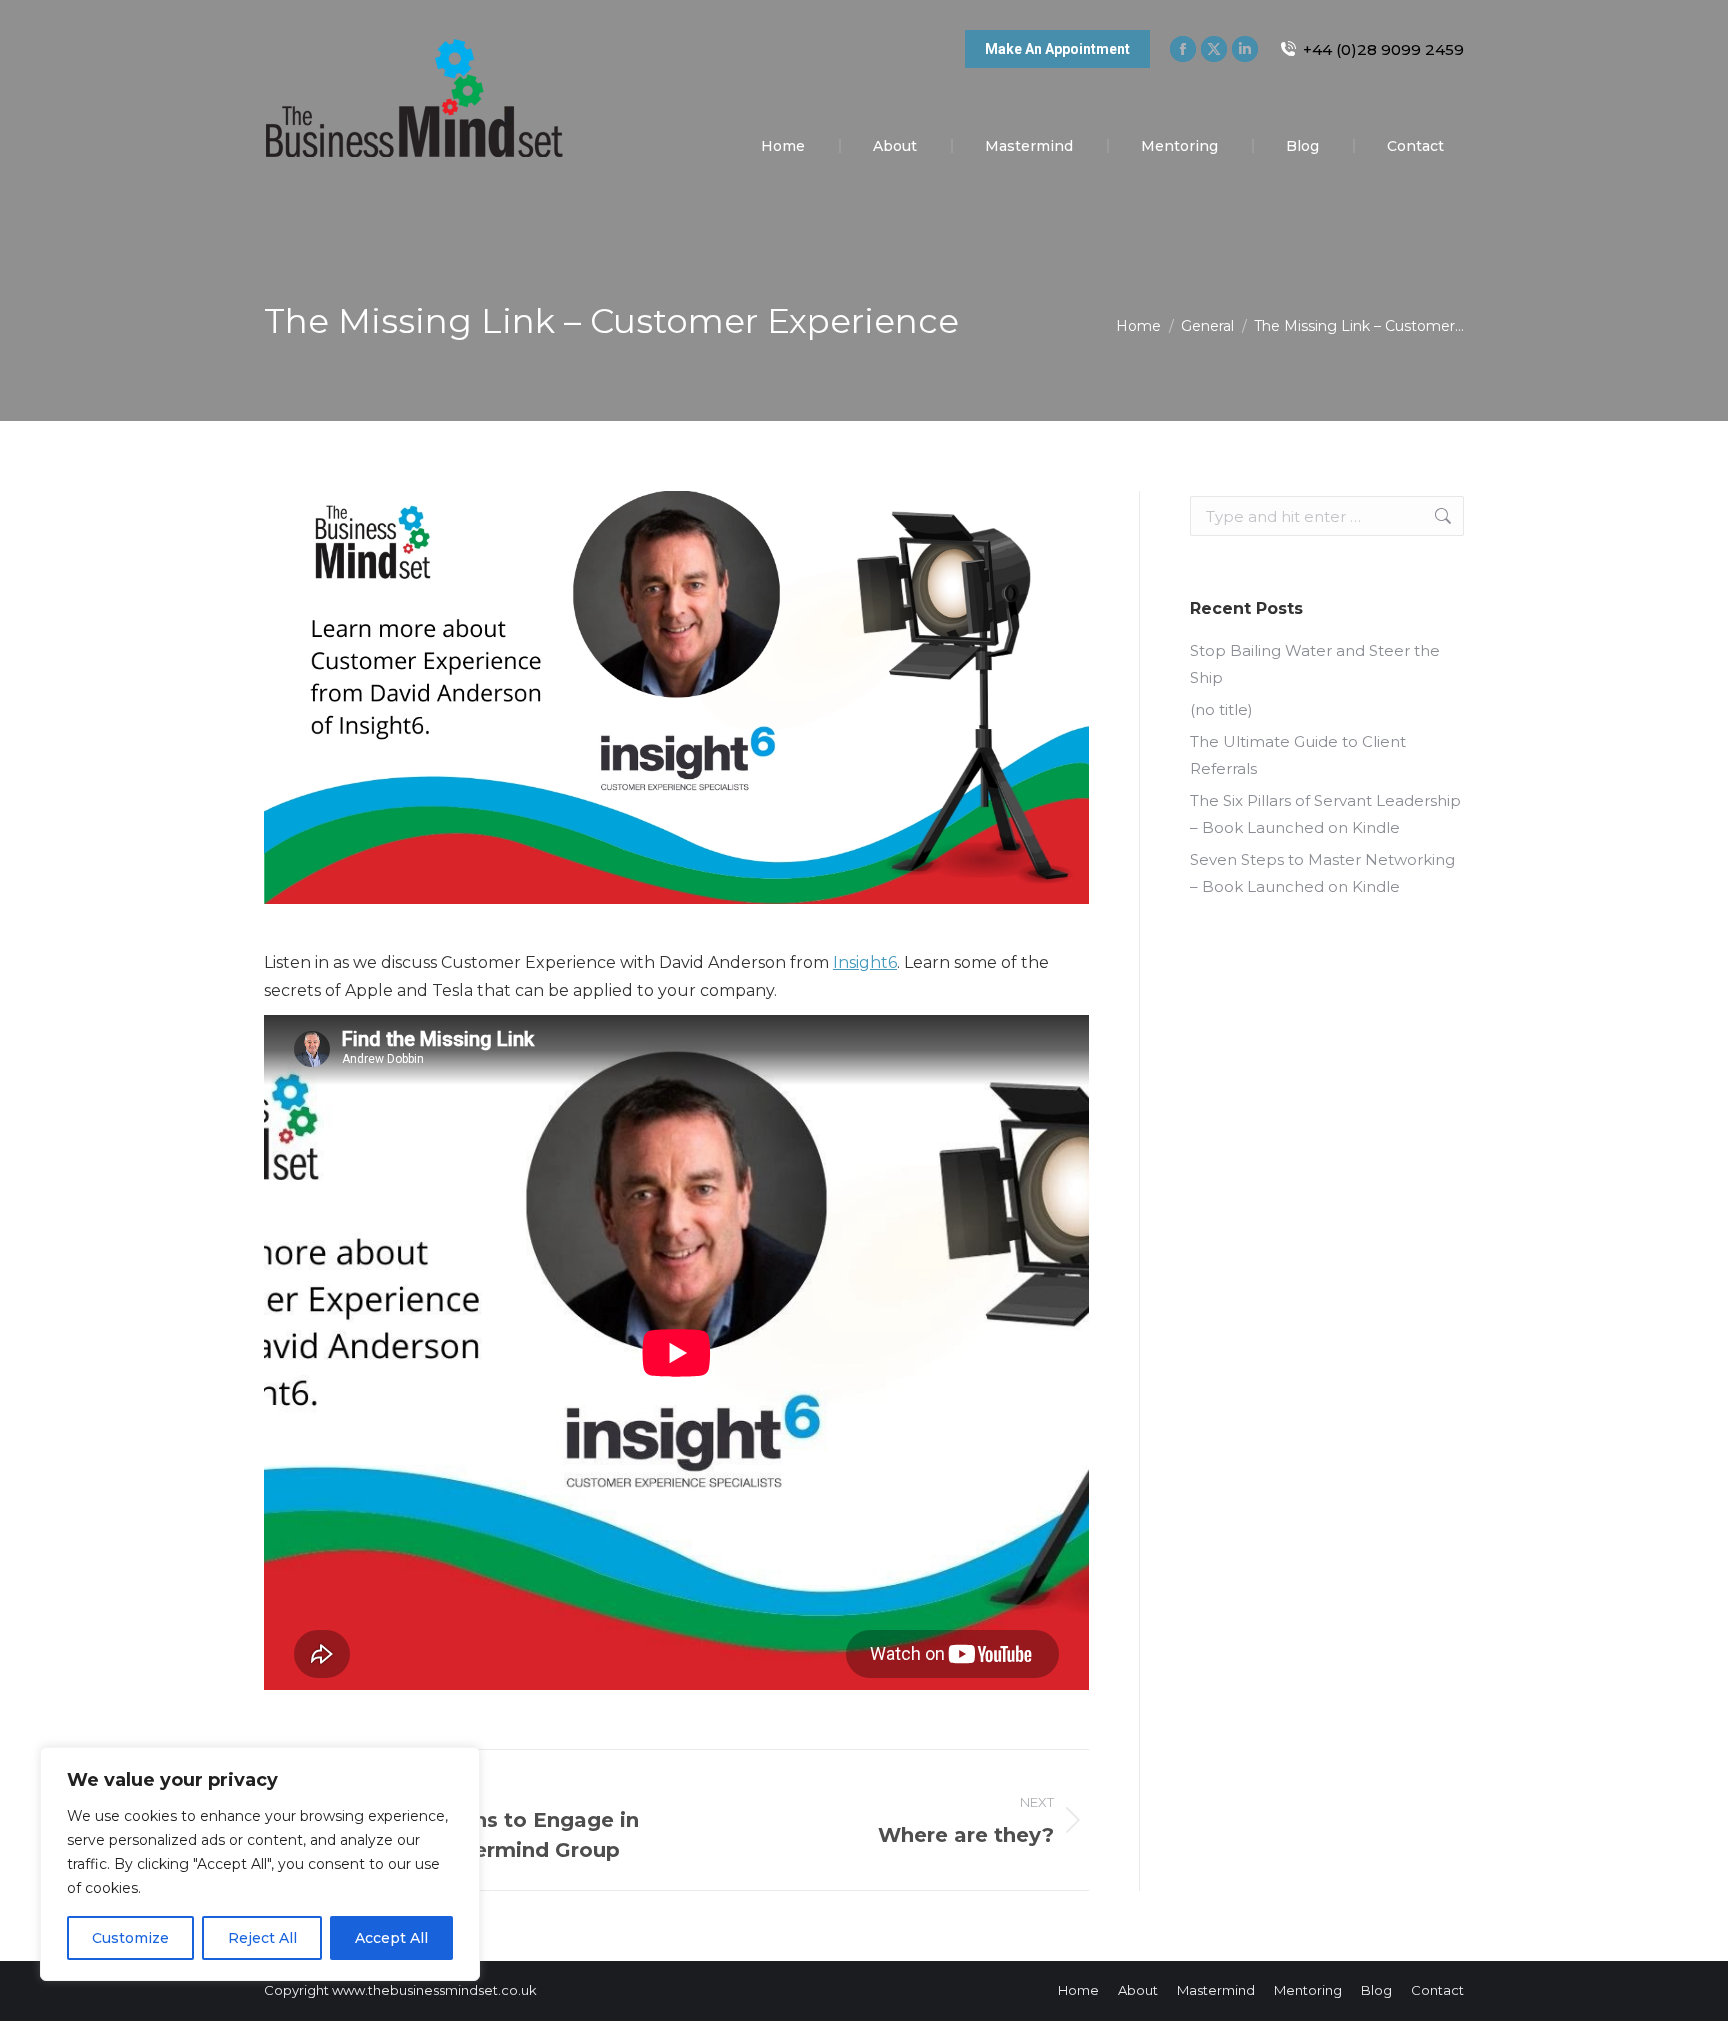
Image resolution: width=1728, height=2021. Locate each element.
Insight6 (865, 962)
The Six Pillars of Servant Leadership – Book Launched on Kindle (1325, 814)
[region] (260, 1864)
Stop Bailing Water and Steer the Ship (1315, 664)
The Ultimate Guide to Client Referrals (1298, 755)
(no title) (1221, 709)
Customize (130, 1938)
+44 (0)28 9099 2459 (1383, 49)
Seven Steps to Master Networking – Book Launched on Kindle (1322, 873)
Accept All (391, 1938)
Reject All (262, 1938)
